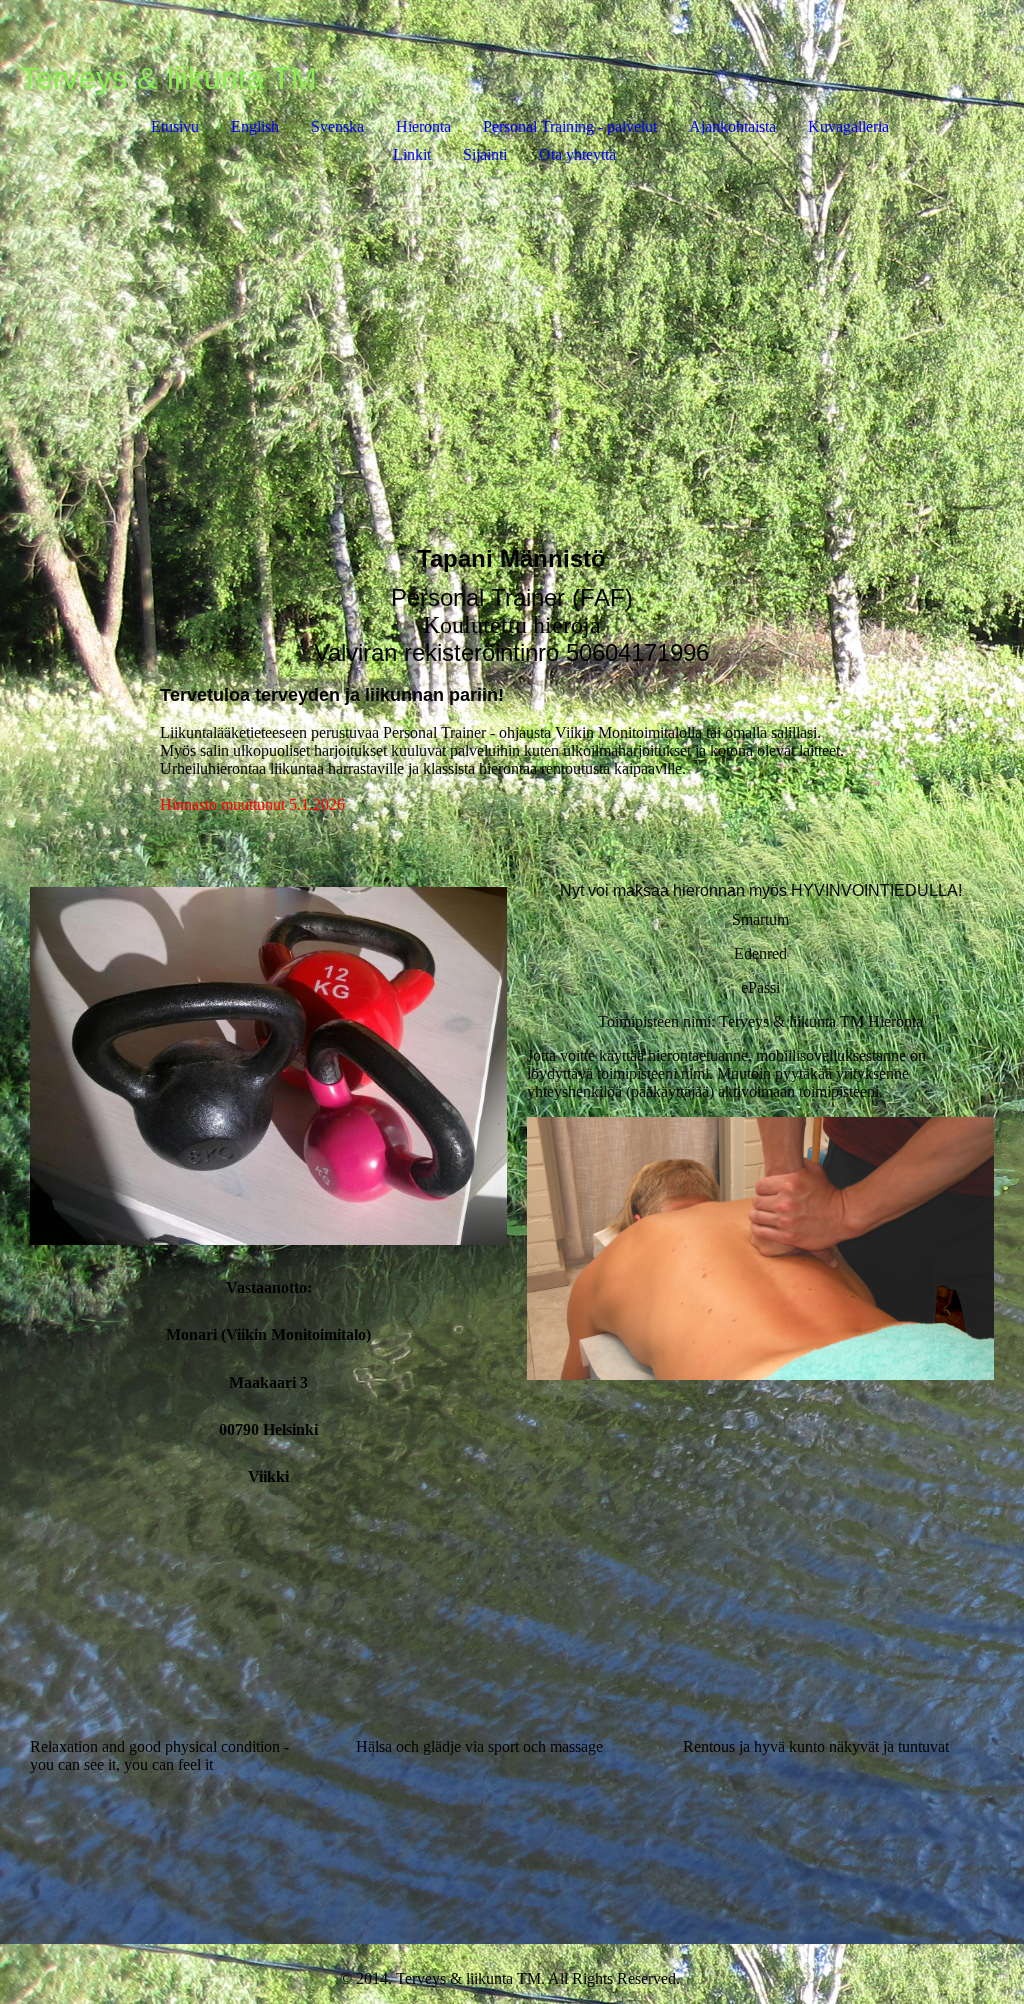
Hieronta (423, 126)
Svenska (337, 126)
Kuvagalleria (848, 126)
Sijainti (485, 154)
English (255, 126)
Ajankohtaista (732, 126)
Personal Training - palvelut (570, 126)
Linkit (412, 154)
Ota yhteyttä (577, 154)
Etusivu (175, 126)
